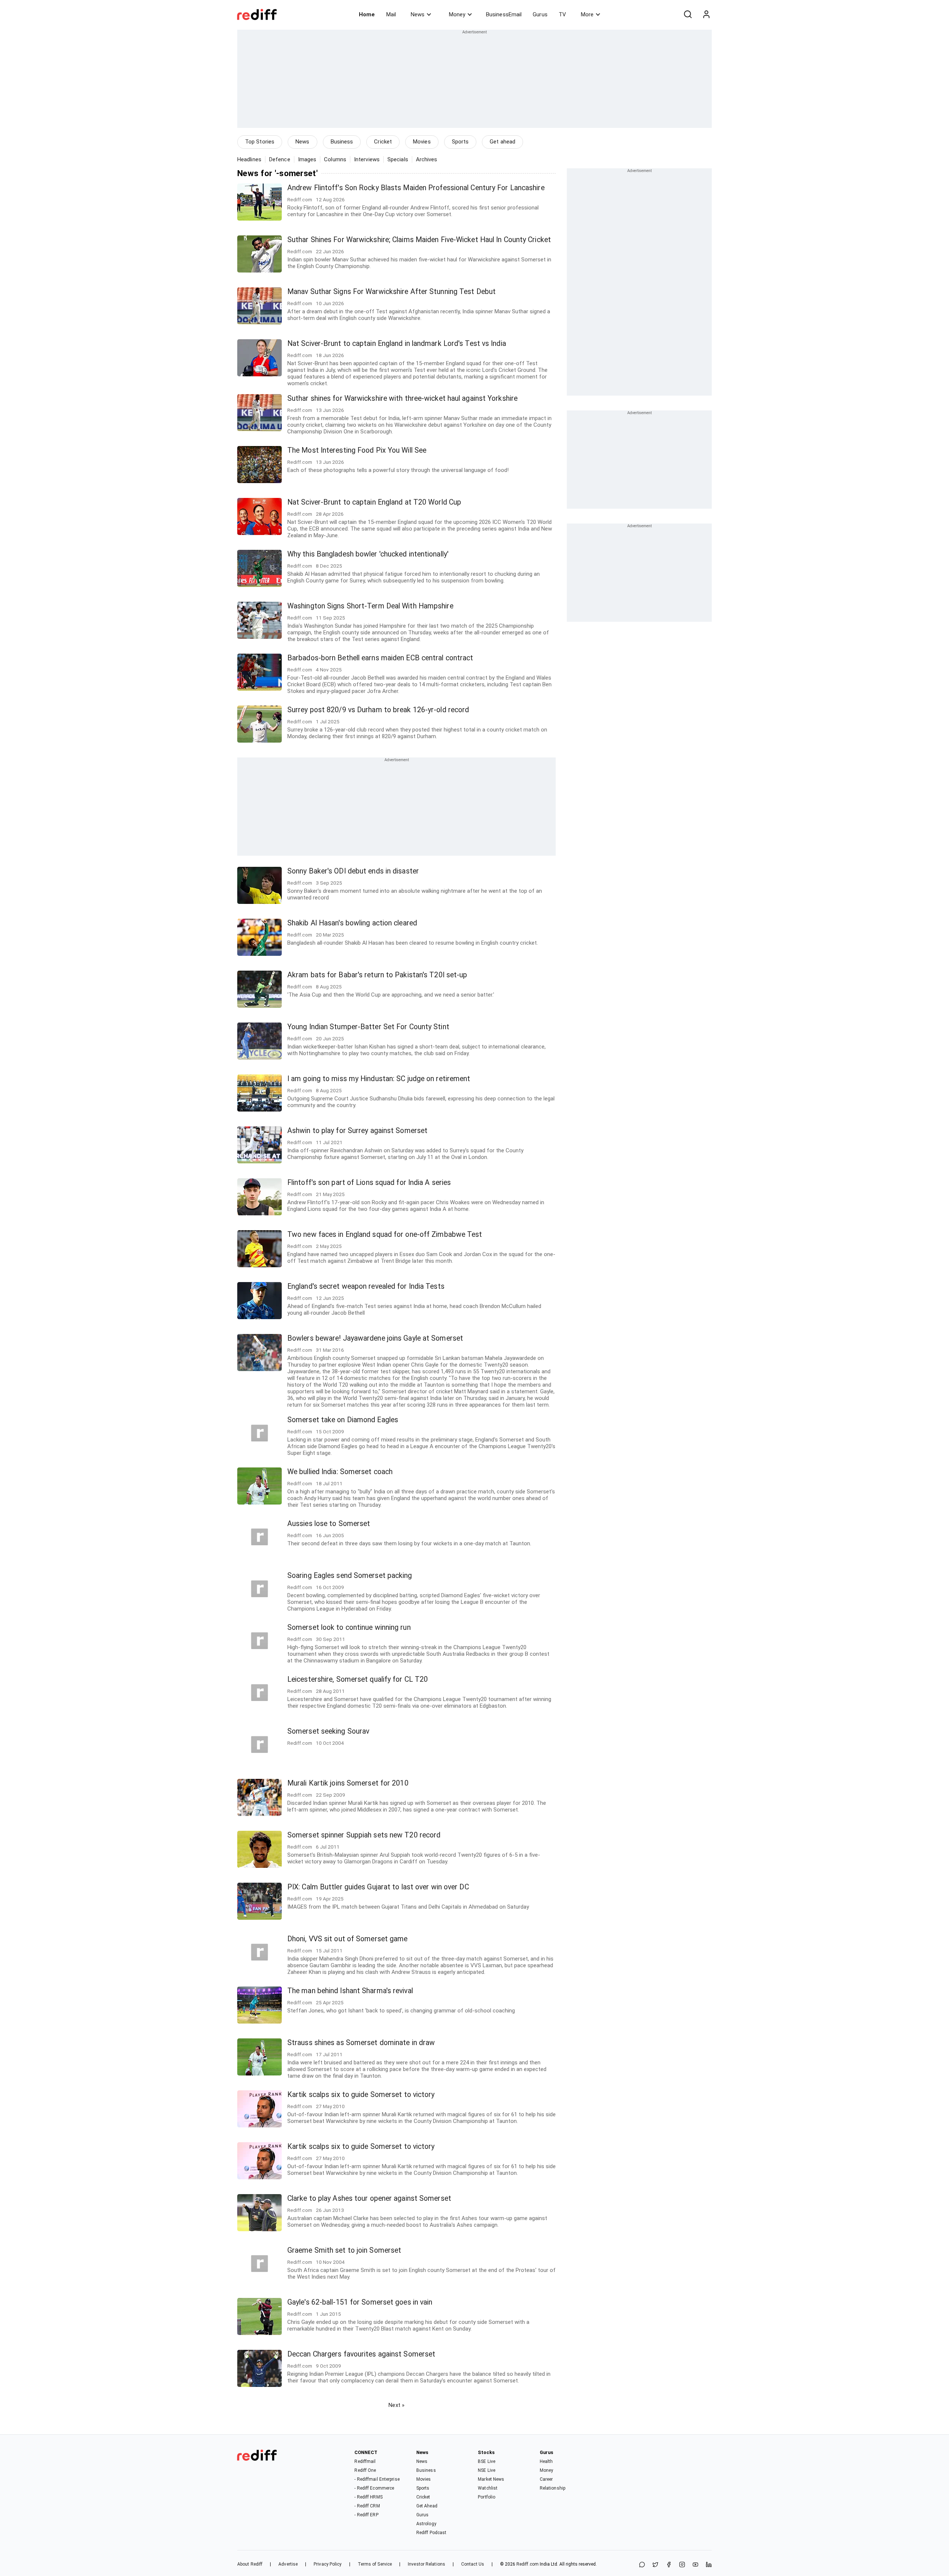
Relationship (553, 2488)
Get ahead (502, 142)
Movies (422, 142)
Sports (460, 142)
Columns (335, 159)
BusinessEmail (504, 14)
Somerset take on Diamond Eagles (343, 1420)
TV (562, 14)
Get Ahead (427, 2506)
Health (546, 2461)
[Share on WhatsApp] (642, 2565)
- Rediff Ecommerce (374, 2488)
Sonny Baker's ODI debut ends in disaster (353, 871)
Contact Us (473, 2564)
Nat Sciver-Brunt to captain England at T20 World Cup (374, 502)
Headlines (249, 159)
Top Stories (260, 142)
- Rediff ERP (366, 2515)
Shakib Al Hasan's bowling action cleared (352, 923)
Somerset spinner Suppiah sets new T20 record (364, 1835)
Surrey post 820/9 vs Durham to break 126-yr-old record (378, 710)
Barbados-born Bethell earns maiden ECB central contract (380, 658)
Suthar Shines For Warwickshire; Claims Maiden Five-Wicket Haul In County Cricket (419, 240)
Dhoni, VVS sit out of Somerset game (348, 1939)
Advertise (288, 2564)
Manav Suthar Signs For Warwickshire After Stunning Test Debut (391, 292)
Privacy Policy (328, 2564)
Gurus (540, 14)
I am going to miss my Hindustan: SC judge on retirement (379, 1079)
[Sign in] (706, 14)
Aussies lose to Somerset (329, 1524)
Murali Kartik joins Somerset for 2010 (348, 1783)
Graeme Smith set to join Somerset (344, 2250)
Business (342, 142)
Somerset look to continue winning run (349, 1627)
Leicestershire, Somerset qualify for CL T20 (358, 1679)
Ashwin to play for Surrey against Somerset (357, 1131)
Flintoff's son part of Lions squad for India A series (369, 1183)
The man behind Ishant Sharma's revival (350, 1991)
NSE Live (487, 2470)
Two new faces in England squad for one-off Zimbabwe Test (385, 1234)
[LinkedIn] (709, 2565)
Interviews (367, 159)
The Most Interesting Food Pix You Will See (357, 450)
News (418, 14)
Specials (398, 159)
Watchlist (488, 2488)
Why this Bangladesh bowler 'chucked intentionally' (368, 554)
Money (457, 14)
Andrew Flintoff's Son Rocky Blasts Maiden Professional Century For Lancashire (416, 188)
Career (546, 2479)
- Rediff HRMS (368, 2497)
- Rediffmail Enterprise (377, 2479)
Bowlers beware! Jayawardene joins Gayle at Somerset (375, 1338)
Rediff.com (528, 2564)
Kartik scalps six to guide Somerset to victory (361, 2095)
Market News (491, 2479)
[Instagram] (682, 2565)
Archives (427, 159)
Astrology (426, 2524)
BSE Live (487, 2461)
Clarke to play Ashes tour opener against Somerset (369, 2198)
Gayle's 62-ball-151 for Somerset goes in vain (360, 2302)
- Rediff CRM (367, 2506)
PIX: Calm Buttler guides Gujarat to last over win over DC (378, 1887)
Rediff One (365, 2470)
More (587, 14)
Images (307, 159)
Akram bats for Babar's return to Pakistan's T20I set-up (377, 975)
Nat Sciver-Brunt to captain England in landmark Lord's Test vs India (397, 344)
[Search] (688, 14)
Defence (280, 159)
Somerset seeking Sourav (328, 1731)
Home (367, 14)
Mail (391, 14)
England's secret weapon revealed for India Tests (366, 1286)
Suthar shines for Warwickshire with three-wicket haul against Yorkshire (402, 398)
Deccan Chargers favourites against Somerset (361, 2354)
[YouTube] (695, 2565)
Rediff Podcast (431, 2533)
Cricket (383, 142)
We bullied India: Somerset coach (340, 1472)
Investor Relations (426, 2564)
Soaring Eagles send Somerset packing (350, 1576)
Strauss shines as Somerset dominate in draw (361, 2043)
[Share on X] (655, 2565)
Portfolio (487, 2497)
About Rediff (250, 2564)
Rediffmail (365, 2461)
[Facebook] (669, 2565)
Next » (396, 2405)
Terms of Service (375, 2564)
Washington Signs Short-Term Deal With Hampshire (370, 606)
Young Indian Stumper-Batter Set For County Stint (368, 1027)
